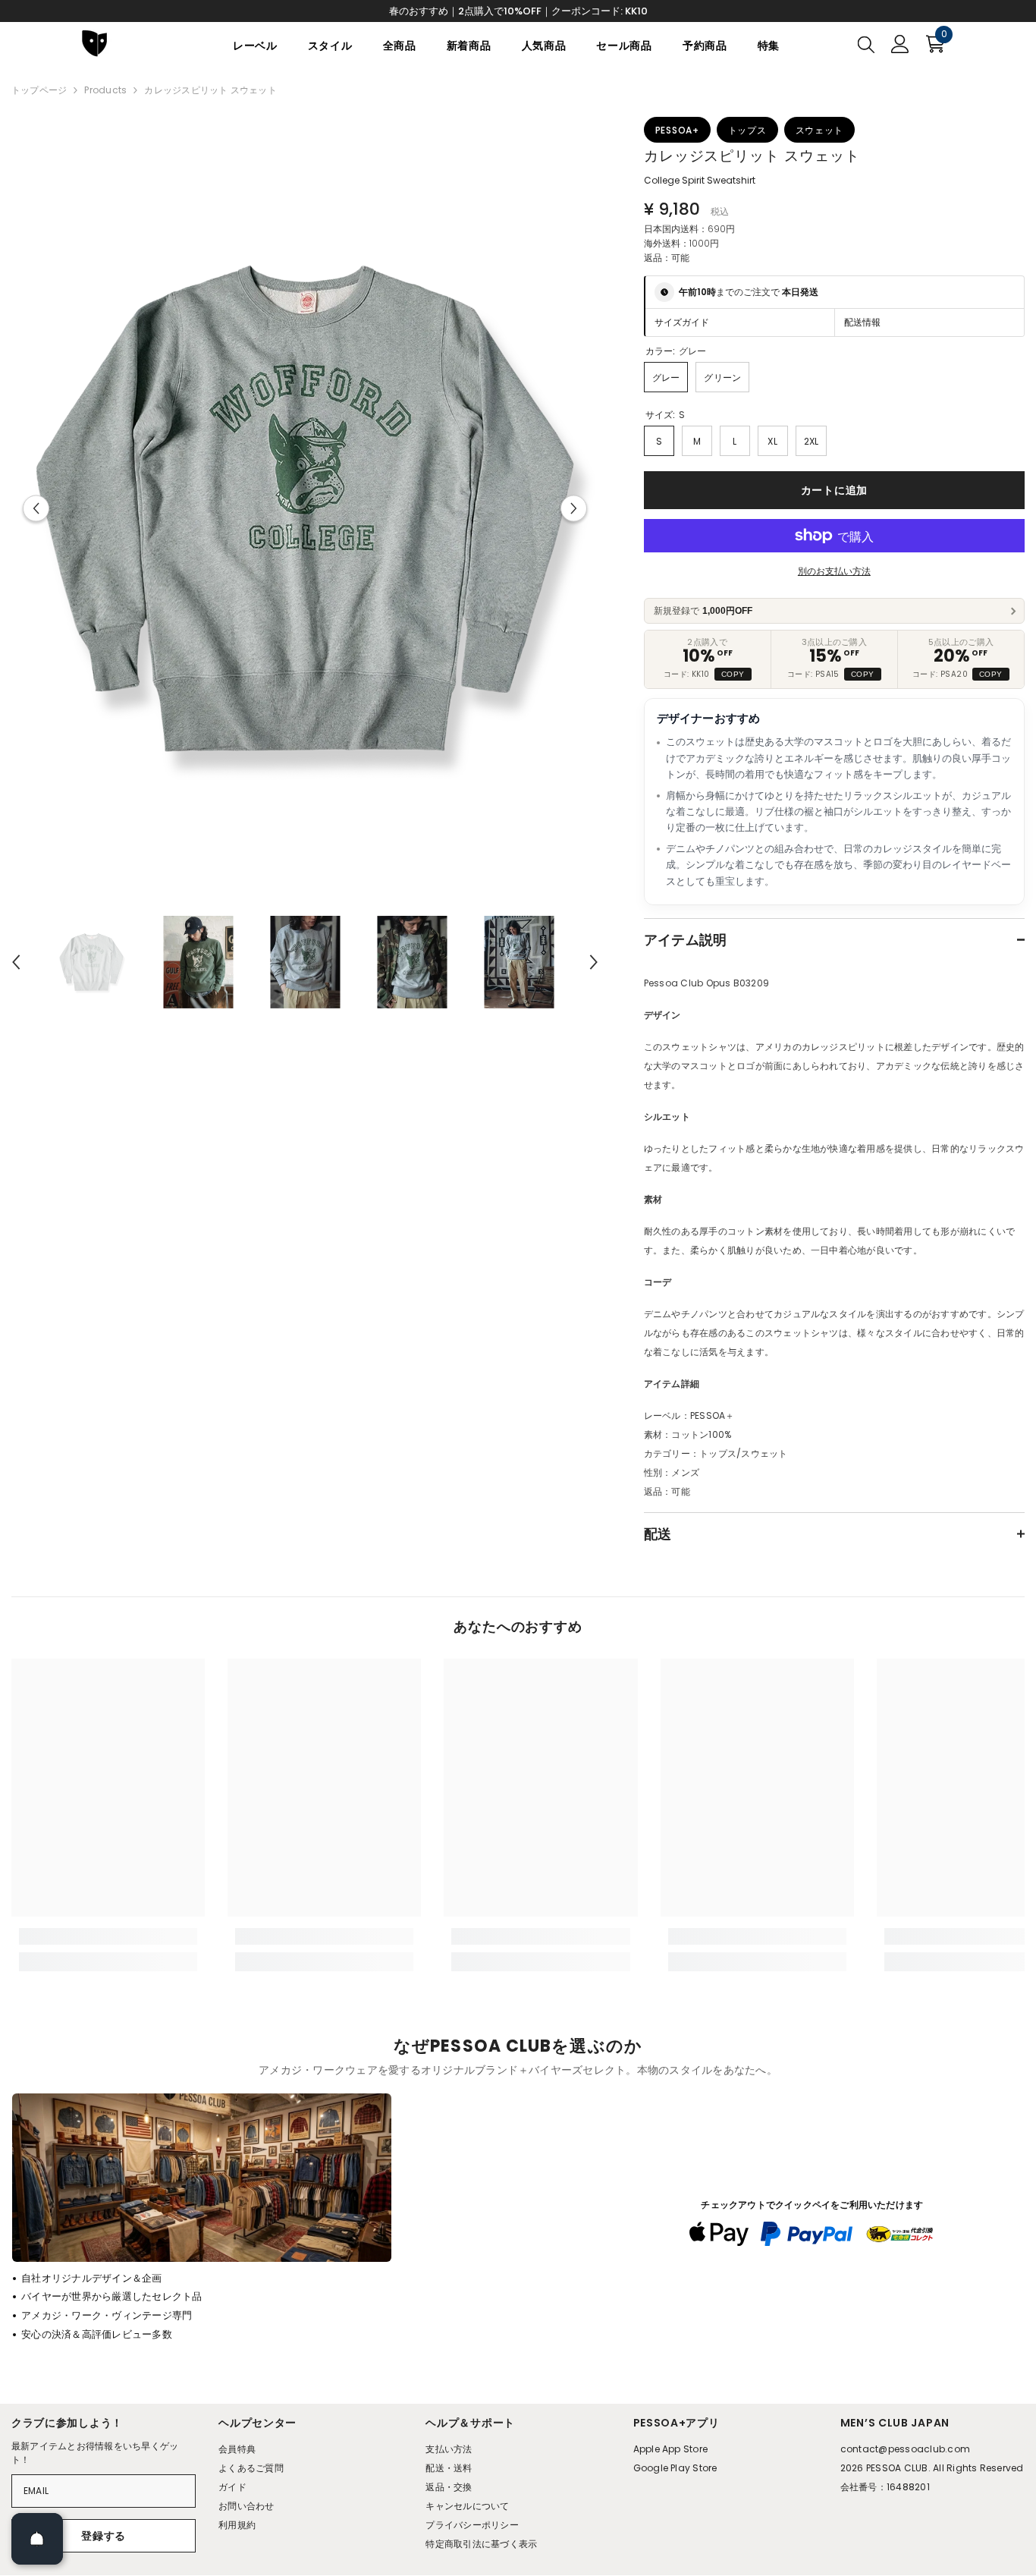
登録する (104, 2536)
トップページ (39, 90)
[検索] (866, 44)
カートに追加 (834, 490)
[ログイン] (900, 44)
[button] (36, 509)
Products (105, 90)
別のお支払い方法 (834, 571)
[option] (305, 508)
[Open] (37, 2539)
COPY (733, 674)
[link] (108, 1936)
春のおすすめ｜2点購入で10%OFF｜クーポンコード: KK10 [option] (518, 11)
